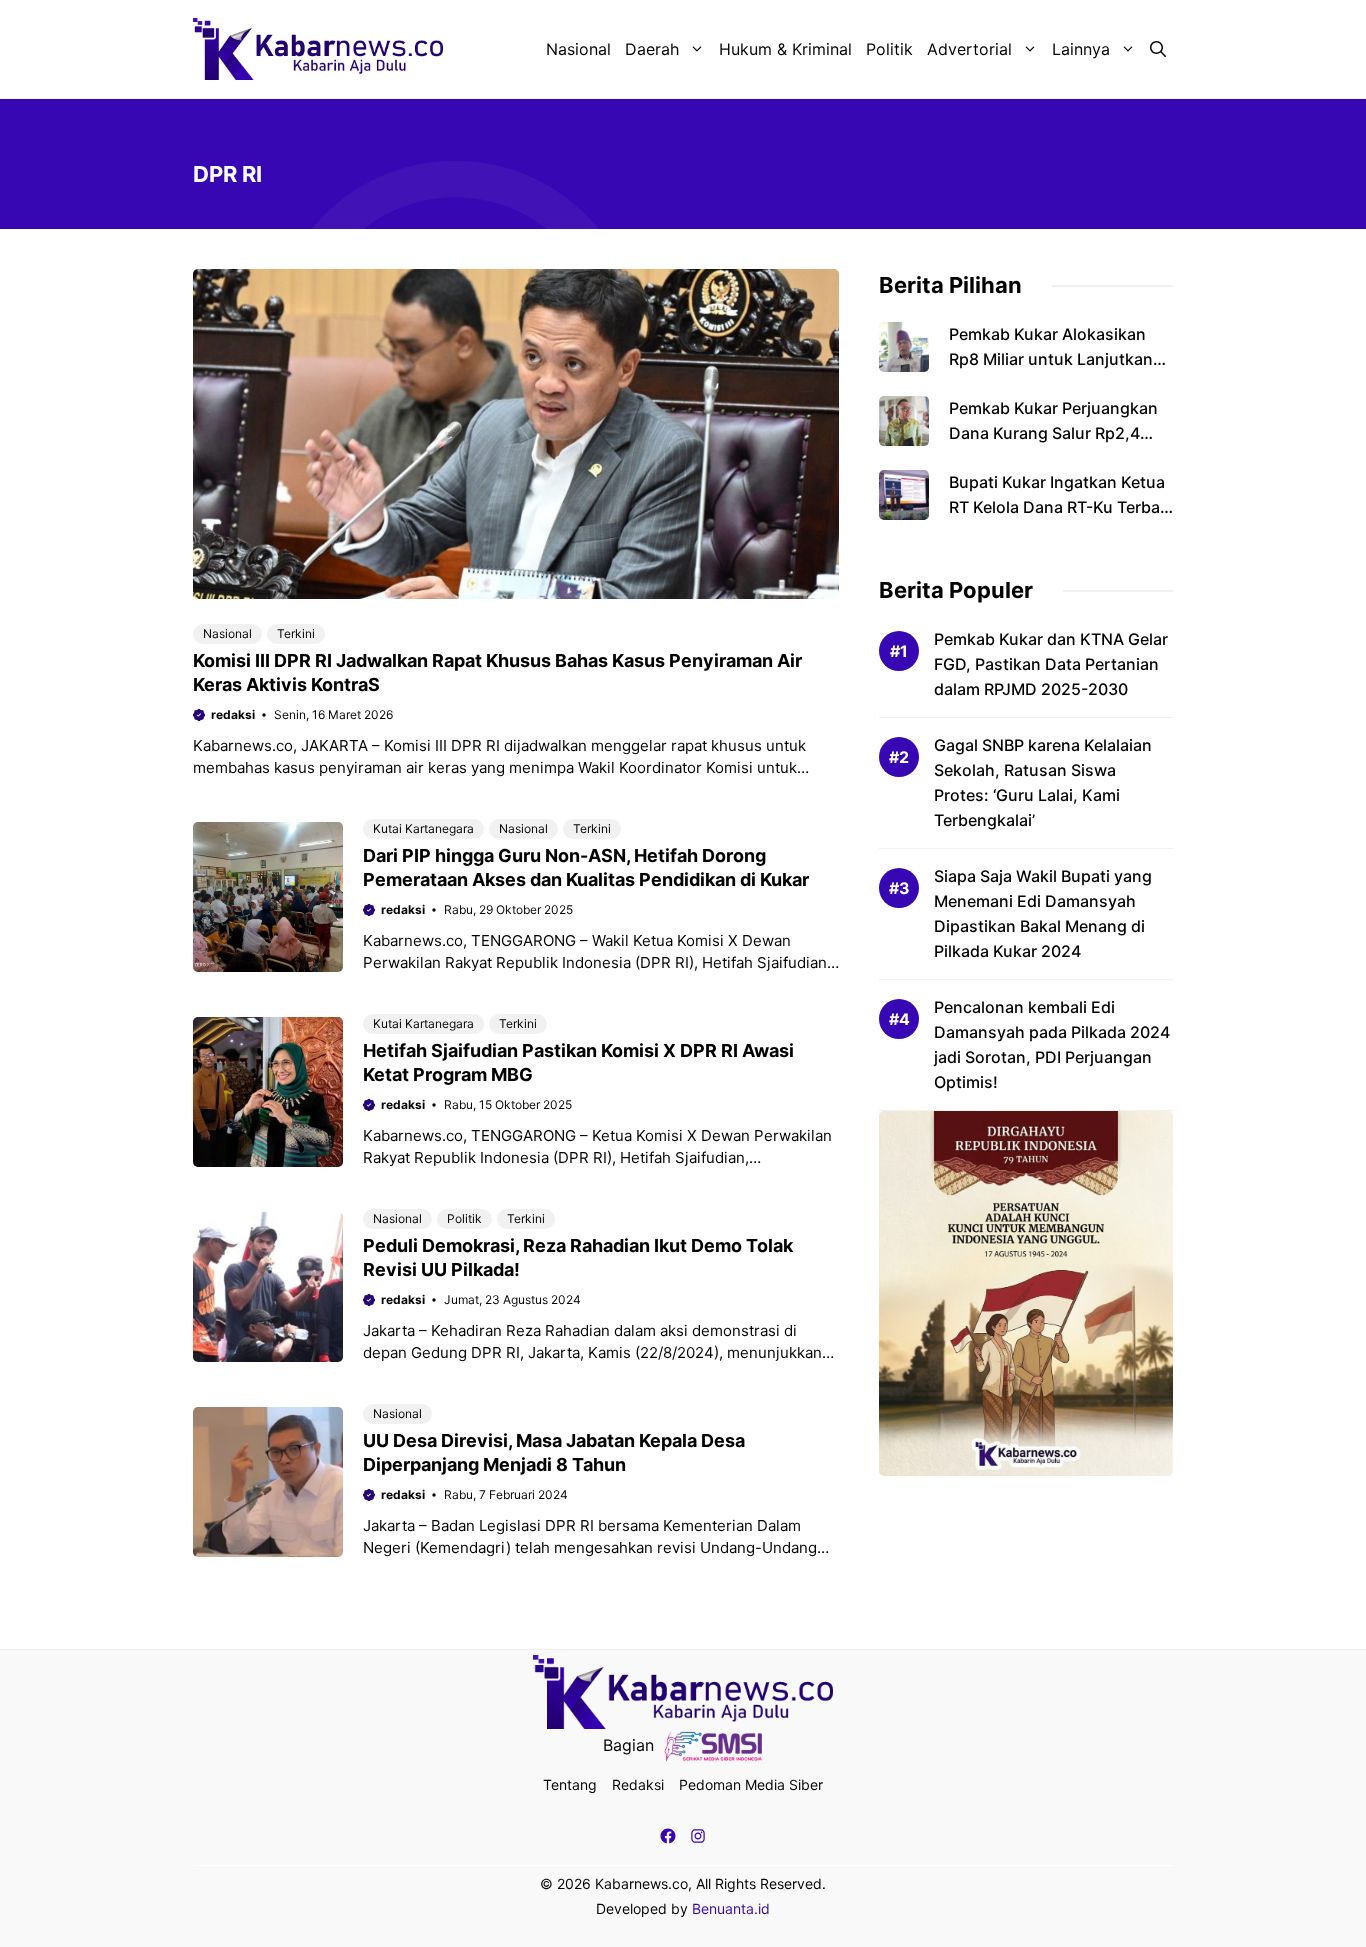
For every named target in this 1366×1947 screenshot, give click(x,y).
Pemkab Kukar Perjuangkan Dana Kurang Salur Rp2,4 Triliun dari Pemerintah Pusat (1058, 433)
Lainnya (1081, 49)
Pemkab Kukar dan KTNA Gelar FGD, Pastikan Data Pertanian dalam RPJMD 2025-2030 (1051, 664)
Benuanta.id (731, 1908)
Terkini (296, 633)
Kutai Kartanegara (423, 828)
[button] (1158, 49)
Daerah (652, 49)
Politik (889, 49)
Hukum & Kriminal (785, 49)
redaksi (233, 714)
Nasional (578, 49)
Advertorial (969, 49)
